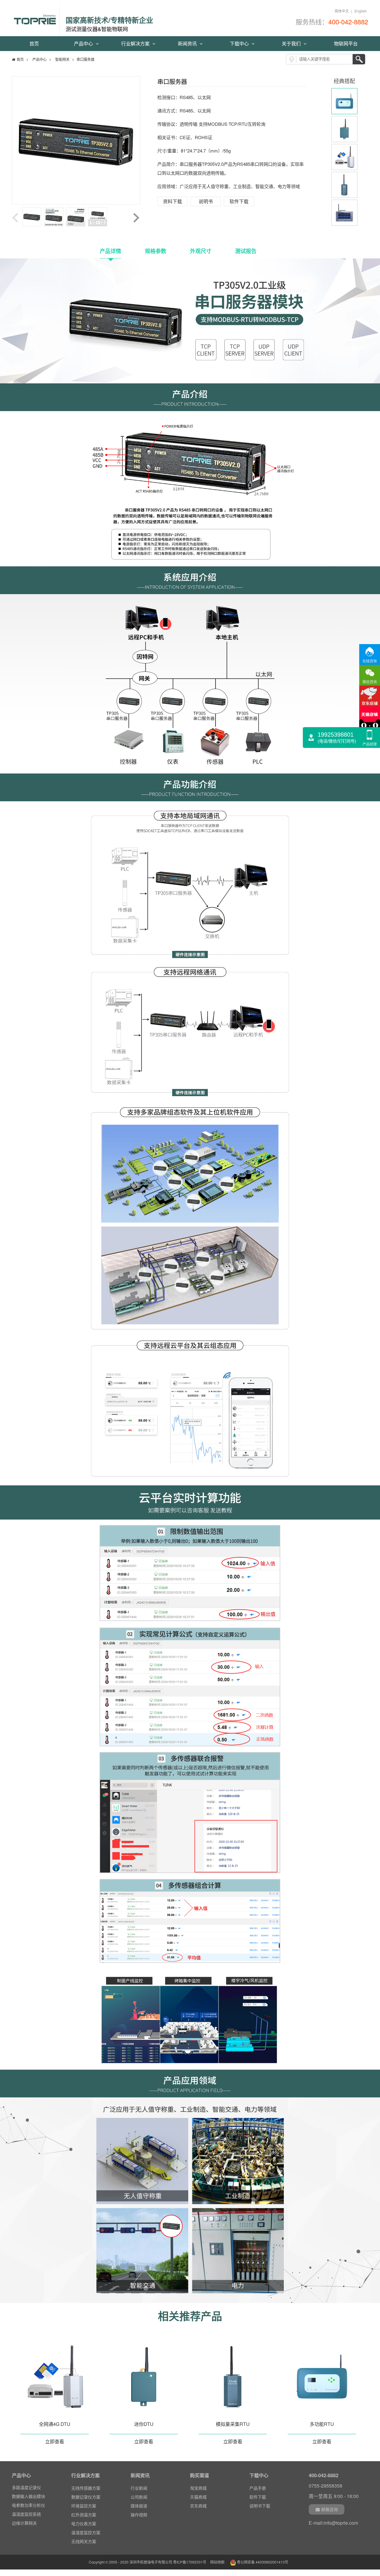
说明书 (206, 201)
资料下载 (172, 201)
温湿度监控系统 (26, 2502)
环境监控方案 (84, 2506)
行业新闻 (139, 2488)
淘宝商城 (198, 2488)
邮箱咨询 (330, 2509)
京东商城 (198, 2506)
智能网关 (62, 59)
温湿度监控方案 (86, 2532)
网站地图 (217, 2562)
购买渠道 (199, 2475)
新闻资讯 (188, 43)
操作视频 (139, 2515)
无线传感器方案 (86, 2488)
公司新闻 (139, 2497)
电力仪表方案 (84, 2523)
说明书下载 (260, 2506)
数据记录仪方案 (86, 2497)
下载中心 (240, 43)
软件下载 (239, 201)
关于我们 (292, 43)
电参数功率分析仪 (28, 2493)
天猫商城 (198, 2497)
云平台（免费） (26, 2520)
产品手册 (258, 2488)
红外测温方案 (84, 2515)
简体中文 (342, 11)
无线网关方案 (84, 2541)
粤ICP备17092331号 (190, 2562)
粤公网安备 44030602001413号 (262, 2562)
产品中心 (84, 43)
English (361, 11)
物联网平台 (346, 43)
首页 (34, 43)
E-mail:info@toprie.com (333, 2523)
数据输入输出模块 (28, 2484)
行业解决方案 (136, 43)
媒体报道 (139, 2506)
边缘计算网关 (24, 2511)
